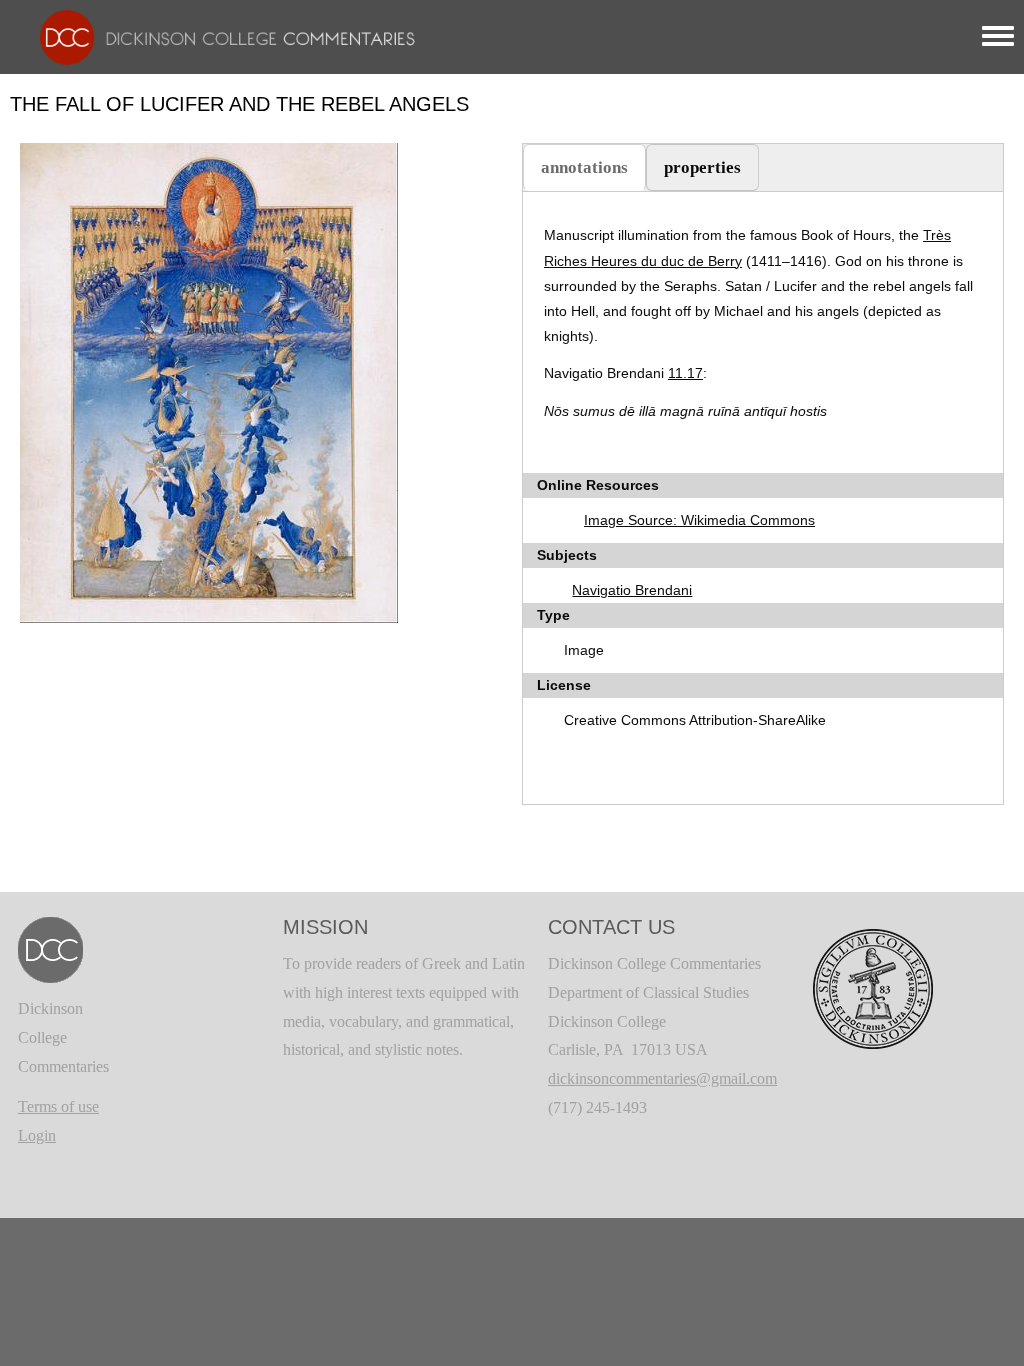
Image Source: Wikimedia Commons (699, 520)
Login (37, 1135)
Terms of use (58, 1106)
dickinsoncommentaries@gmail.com (662, 1078)
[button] (209, 381)
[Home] (217, 35)
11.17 (685, 373)
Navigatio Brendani (632, 590)
